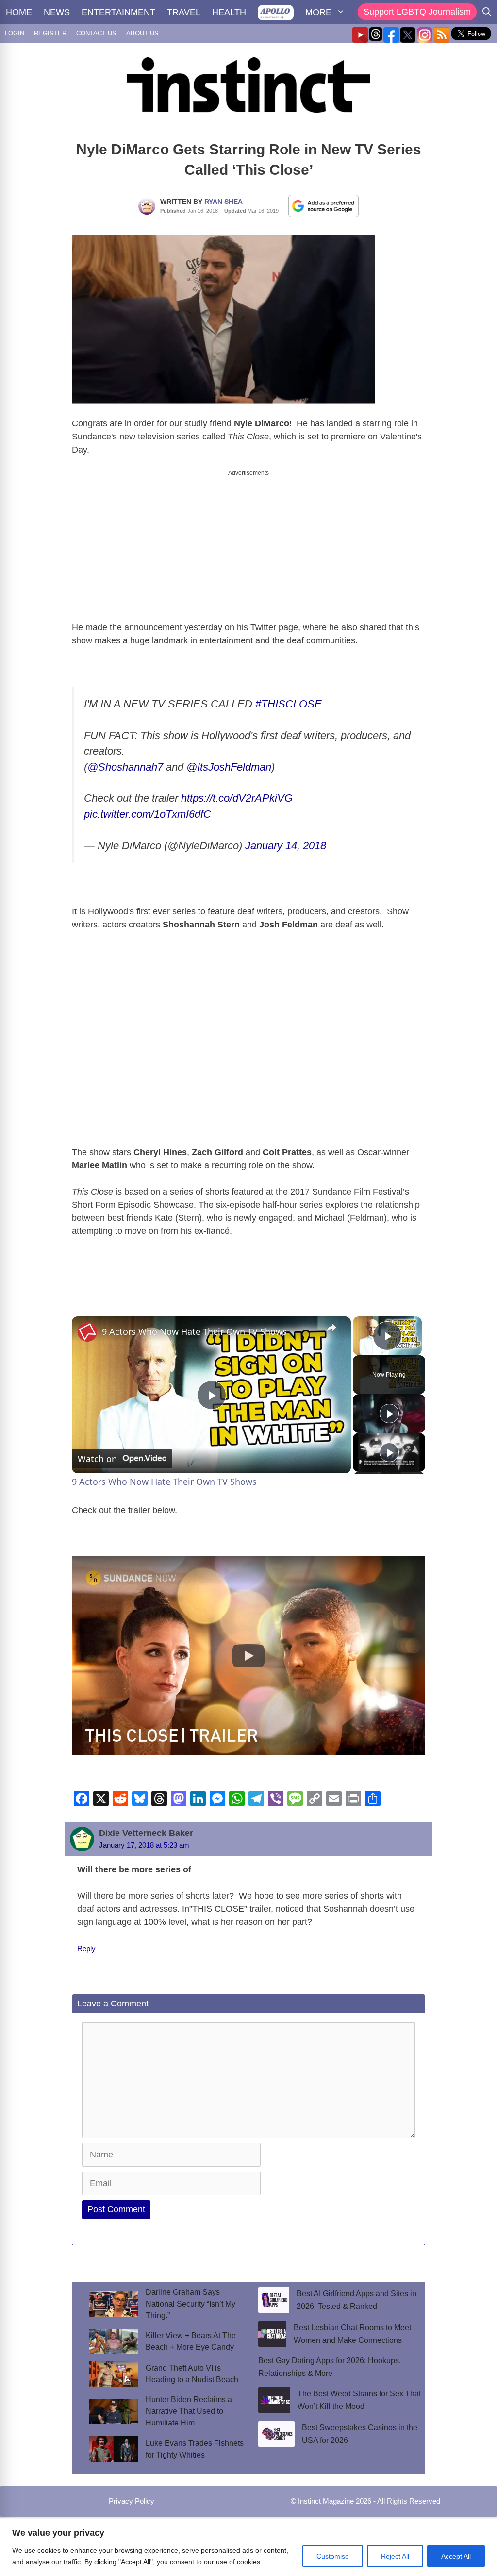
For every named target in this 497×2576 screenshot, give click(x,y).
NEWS (57, 12)
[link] (87, 1332)
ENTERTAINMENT (118, 12)
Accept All (456, 2556)
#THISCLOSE (289, 704)
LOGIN (15, 33)
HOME (19, 12)
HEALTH (229, 12)
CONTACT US (96, 33)
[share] (331, 1328)
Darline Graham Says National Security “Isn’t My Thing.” (191, 2304)
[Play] (389, 1414)
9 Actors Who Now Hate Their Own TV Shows (194, 1331)
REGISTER (50, 33)
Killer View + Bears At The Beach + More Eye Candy (191, 2341)
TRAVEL (184, 12)
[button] (248, 1656)
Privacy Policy (132, 2501)
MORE (318, 12)
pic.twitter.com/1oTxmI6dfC (148, 814)
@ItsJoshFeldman (229, 767)
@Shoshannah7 (125, 767)
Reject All (395, 2556)
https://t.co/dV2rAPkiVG (237, 798)
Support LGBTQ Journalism (417, 12)
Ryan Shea (224, 202)
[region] (248, 2547)
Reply (86, 1948)
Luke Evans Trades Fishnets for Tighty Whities (195, 2449)
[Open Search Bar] (487, 12)
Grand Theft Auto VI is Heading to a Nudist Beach (192, 2374)
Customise (333, 2556)
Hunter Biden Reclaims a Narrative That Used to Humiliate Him (189, 2411)
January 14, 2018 (286, 846)
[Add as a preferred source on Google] (324, 205)
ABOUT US (142, 33)
